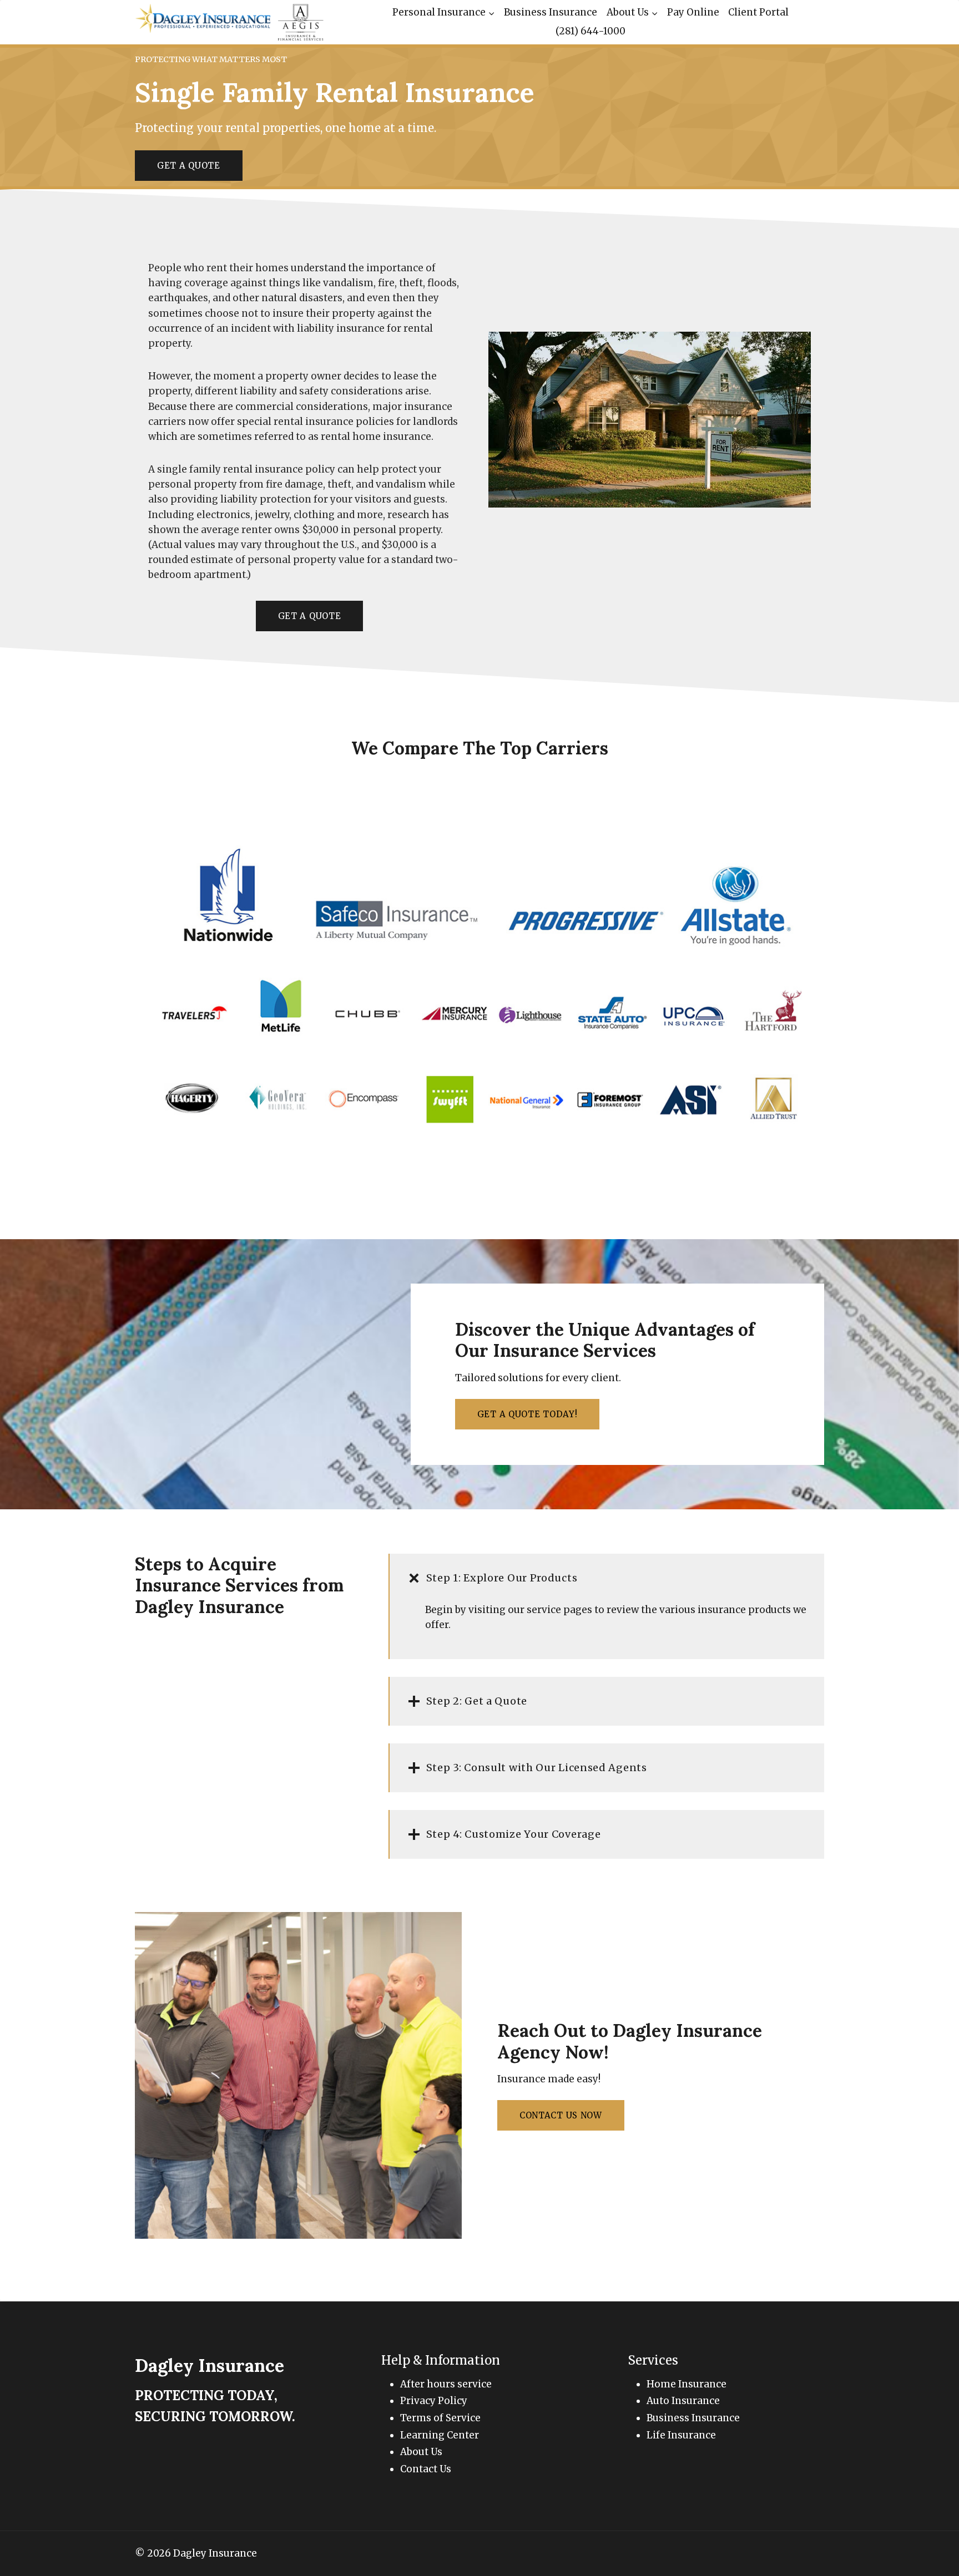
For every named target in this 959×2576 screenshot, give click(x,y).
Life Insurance (681, 2435)
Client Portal (758, 12)
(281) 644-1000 (590, 31)
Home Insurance (687, 2384)
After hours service (446, 2384)
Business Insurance (551, 12)
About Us (421, 2452)
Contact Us (426, 2469)
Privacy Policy (434, 2401)
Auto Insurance (683, 2401)
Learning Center (440, 2435)
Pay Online (693, 12)
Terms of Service (440, 2418)
